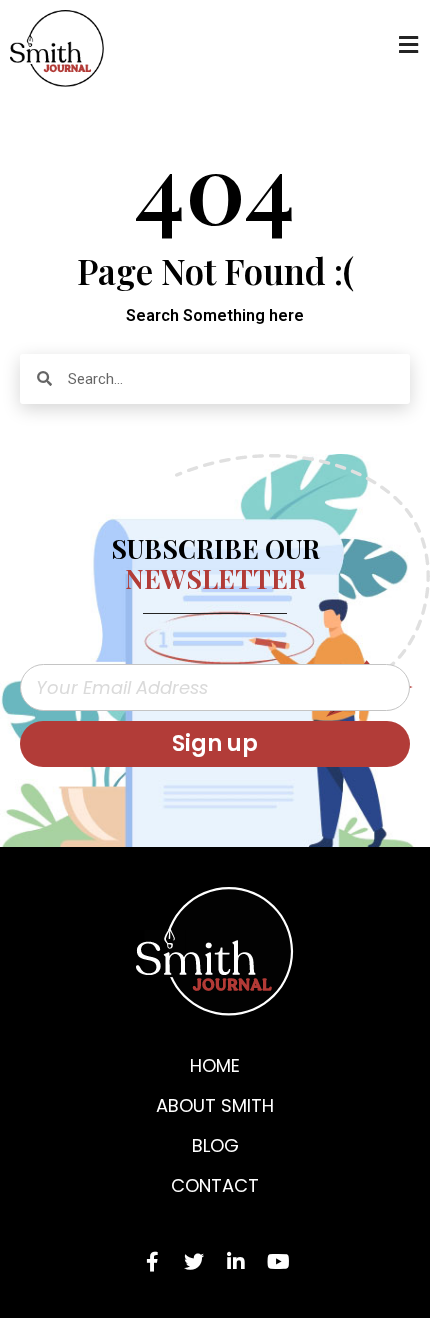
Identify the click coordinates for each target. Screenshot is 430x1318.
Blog (215, 1145)
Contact (215, 1185)
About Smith (215, 1105)
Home (215, 1065)
